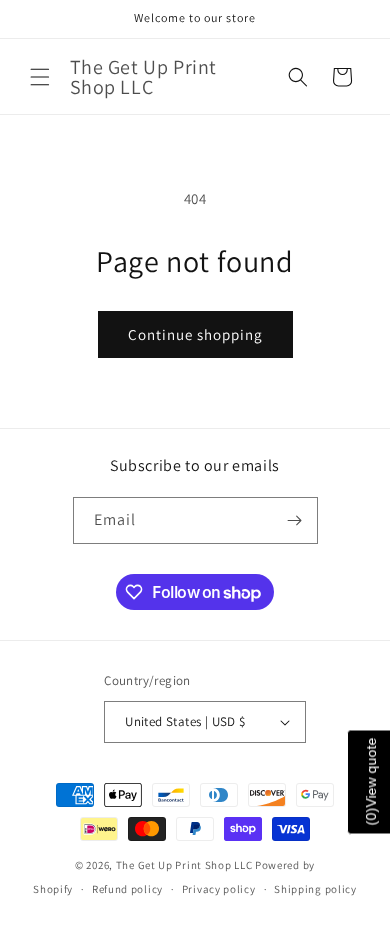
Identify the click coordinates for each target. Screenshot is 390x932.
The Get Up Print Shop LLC (184, 865)
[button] (40, 77)
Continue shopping (195, 334)
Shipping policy (315, 889)
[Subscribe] (295, 520)
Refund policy (127, 889)
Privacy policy (219, 889)
